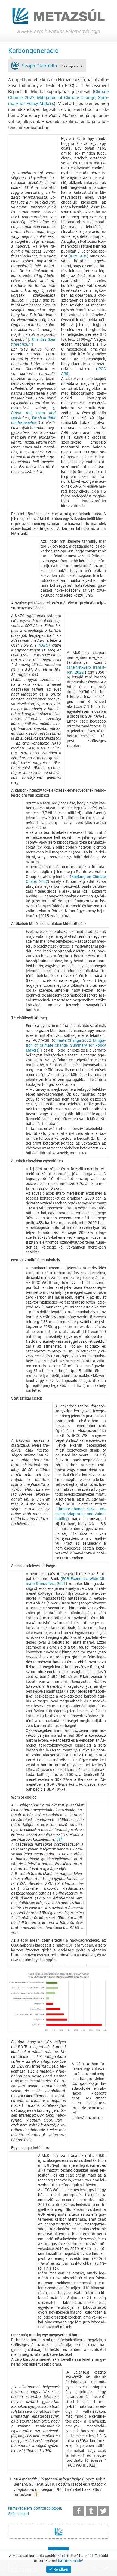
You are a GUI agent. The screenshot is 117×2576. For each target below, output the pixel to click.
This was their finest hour (33, 342)
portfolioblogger (47, 2508)
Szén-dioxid (19, 2514)
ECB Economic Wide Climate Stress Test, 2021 (66, 1581)
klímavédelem (20, 2508)
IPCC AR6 (78, 256)
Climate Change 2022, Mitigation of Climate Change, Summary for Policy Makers (59, 97)
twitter (103, 2511)
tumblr (91, 2511)
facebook (79, 2511)
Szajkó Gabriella (39, 66)
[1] (60, 1839)
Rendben (61, 2569)
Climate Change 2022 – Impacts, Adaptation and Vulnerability (81, 1514)
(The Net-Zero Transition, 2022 (86, 670)
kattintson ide (70, 2560)
